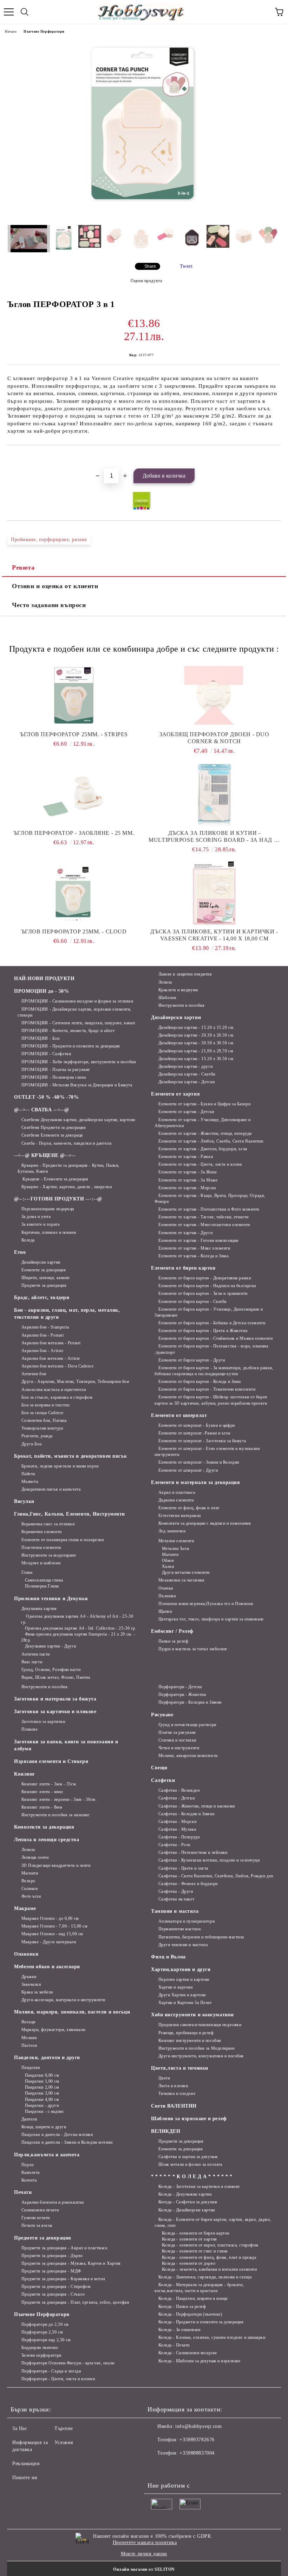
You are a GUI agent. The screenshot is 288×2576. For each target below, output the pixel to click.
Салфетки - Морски (177, 1822)
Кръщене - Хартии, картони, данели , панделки (67, 1187)
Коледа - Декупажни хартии (185, 2194)
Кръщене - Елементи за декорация (55, 1179)
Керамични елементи (42, 1532)
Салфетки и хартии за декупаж (188, 2157)
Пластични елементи (41, 1547)
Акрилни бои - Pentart (42, 1335)
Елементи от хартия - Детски (186, 1112)
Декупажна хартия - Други (51, 1646)
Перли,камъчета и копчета (47, 2155)
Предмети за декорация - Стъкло (53, 2294)
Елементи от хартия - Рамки (186, 1157)
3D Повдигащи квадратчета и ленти (56, 1865)
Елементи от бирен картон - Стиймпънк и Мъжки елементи (215, 1338)
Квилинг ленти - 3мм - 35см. (49, 1784)
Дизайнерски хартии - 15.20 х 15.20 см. (197, 1027)
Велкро (28, 1881)
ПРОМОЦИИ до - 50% (42, 991)
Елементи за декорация (44, 1270)
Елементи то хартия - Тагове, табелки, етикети (204, 1217)
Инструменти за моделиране (49, 1555)
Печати (23, 2192)
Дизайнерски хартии (41, 1262)
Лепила (165, 982)
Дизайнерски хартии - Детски (187, 1082)
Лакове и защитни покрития (185, 974)
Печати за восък (37, 2225)
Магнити (170, 1555)
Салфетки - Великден (179, 1790)
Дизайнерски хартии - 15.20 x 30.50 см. (197, 1059)
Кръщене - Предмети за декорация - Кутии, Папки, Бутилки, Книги (68, 1168)
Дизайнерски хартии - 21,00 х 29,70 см (196, 1051)
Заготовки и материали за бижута (55, 1699)
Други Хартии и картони (182, 1995)
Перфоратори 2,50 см (42, 2332)
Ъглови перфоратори (41, 2355)
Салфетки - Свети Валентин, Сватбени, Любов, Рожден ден (216, 1876)
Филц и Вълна (168, 1957)
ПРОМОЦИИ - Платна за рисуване (56, 1070)
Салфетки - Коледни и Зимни (186, 1814)
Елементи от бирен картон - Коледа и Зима (200, 1382)
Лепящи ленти (35, 1857)
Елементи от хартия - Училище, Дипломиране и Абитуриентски (203, 1123)
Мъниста (30, 1482)
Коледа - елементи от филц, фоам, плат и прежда (209, 2257)
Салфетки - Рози (174, 1845)
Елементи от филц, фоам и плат (189, 1508)
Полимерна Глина (42, 1586)
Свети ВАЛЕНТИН (174, 2106)
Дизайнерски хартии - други (185, 1066)
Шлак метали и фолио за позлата (190, 2164)
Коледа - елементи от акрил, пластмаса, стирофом (210, 2245)
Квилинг (25, 1774)
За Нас (20, 2428)
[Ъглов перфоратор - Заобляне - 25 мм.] (74, 794)
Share (150, 266)
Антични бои (34, 1374)
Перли (27, 2165)
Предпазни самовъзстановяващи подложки (200, 2025)
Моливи (29, 2038)
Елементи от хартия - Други (185, 1233)
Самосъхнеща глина (44, 1580)
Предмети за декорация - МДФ (51, 2271)
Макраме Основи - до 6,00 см (50, 1918)
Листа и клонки (173, 2086)
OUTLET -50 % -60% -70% (46, 1097)
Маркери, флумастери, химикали (53, 2030)
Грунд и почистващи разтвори (187, 1725)
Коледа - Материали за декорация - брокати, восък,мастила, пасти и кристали (199, 2288)
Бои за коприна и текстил (46, 1405)
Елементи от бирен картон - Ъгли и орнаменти (203, 1293)
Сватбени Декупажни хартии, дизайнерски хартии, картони (78, 1120)
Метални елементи (176, 1541)
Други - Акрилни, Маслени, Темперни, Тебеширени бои (75, 1382)
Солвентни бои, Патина (44, 1420)
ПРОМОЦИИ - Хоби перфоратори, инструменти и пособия (79, 1062)
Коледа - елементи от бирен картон (196, 2233)
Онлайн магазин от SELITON (144, 2569)
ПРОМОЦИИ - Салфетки (46, 1054)
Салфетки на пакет (176, 1899)
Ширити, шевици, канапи (45, 1278)
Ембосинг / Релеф (172, 1631)
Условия (64, 2442)
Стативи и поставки (177, 1740)
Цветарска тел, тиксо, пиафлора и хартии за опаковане (211, 1619)
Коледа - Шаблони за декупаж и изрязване (199, 2361)
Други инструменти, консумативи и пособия (201, 2056)
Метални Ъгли (175, 1549)
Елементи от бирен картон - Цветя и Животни (203, 1331)
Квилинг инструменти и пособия (190, 2041)
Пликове (30, 1729)
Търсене (64, 2428)
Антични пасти (36, 1654)
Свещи (159, 1768)
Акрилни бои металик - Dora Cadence (58, 1366)
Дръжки (29, 1977)
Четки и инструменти (179, 1748)
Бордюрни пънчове (40, 2348)
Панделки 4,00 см (42, 2099)
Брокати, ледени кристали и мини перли (60, 1466)
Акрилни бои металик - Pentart (51, 1343)
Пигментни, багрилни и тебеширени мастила (201, 1937)
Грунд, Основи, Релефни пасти (51, 1670)
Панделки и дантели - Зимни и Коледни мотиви (67, 2142)
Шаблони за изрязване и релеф (189, 2119)
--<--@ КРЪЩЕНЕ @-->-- (45, 1155)
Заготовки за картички (43, 1722)
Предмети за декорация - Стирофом (56, 2287)
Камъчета (31, 2172)
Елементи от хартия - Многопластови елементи (204, 1225)
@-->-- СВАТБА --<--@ (41, 1110)
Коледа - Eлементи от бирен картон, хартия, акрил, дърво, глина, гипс (213, 2222)
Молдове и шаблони (41, 1563)
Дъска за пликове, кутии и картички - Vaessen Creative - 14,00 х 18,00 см (214, 935)
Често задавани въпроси (49, 605)
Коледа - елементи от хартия (189, 2239)
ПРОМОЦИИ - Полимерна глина (54, 1077)
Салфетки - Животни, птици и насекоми (197, 1806)
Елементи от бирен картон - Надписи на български (207, 1286)
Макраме (25, 1908)
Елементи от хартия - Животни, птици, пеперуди (205, 1133)
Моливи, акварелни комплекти (188, 1756)
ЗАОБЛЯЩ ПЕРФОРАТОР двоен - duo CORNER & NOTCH (214, 738)
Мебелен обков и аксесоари (47, 1967)
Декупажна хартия (39, 1609)
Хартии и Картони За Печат (185, 2003)
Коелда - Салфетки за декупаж (188, 2202)
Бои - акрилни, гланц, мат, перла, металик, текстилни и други (67, 1314)
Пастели (29, 2045)
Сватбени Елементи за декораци (52, 1135)
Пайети (28, 1474)
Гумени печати (36, 2218)
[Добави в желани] (276, 457)
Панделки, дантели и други (47, 2058)
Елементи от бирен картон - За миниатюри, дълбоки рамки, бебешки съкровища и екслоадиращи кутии (214, 1371)
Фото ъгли (31, 1896)
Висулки (24, 1501)
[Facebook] (157, 2467)
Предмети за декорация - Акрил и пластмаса (64, 2248)
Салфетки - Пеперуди (179, 1837)
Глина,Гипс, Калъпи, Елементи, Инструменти (70, 1514)
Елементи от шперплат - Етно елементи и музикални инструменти (207, 1452)
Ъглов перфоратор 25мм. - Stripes (74, 734)
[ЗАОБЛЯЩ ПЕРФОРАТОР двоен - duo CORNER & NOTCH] (214, 696)
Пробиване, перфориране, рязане (49, 540)
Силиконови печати (40, 2210)
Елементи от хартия (175, 1094)
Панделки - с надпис (44, 2111)
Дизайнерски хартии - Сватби (187, 1074)
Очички (166, 1588)
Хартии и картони (176, 1987)
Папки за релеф (173, 1641)
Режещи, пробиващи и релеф (186, 2033)
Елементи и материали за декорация (195, 1482)
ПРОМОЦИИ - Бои (40, 1038)
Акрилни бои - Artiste (42, 1351)
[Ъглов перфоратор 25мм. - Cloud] (74, 893)
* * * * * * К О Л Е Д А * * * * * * (192, 2176)
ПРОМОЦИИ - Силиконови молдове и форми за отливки (77, 1001)
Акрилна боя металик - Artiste (51, 1358)
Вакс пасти (32, 1662)
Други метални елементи (186, 1572)
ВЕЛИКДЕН (166, 2131)
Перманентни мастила (179, 1929)
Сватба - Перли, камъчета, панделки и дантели (66, 1143)
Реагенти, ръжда (37, 1436)
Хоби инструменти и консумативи (192, 2015)
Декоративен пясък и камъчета (51, 1489)
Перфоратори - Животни (182, 1695)
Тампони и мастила (175, 1911)
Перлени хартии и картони (184, 1979)
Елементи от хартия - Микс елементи (194, 1248)
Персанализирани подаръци (48, 1209)
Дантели (29, 2119)
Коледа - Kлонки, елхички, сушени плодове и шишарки (212, 2337)
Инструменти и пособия (181, 1005)
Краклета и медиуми (178, 990)
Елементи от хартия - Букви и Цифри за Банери (204, 1104)
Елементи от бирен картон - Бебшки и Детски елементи (212, 1323)
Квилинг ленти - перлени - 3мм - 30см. (59, 1799)
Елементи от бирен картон (183, 1268)
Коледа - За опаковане (179, 2330)
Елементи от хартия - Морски (187, 1188)
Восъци (28, 2022)
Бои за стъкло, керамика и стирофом (57, 1397)
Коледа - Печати (174, 2345)
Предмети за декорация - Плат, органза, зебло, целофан (75, 2302)
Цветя (164, 2078)
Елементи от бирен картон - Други (192, 1360)
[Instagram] (172, 2467)
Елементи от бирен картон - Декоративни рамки (205, 1278)
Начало (11, 31)
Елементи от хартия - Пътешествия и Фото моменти (209, 1209)
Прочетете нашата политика (145, 2542)
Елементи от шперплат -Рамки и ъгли (194, 1433)
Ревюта (23, 567)
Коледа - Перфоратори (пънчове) (190, 2314)
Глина (27, 1572)
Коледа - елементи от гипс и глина (195, 2251)
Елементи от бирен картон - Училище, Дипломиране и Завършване (209, 1312)
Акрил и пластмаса (177, 1492)
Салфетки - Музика (177, 1829)
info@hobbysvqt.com (198, 2426)
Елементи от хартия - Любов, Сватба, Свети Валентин (211, 1141)
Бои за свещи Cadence (42, 1413)
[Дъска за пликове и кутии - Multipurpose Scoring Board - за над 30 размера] (214, 794)
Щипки (165, 1611)
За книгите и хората (40, 1224)
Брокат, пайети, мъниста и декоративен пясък (70, 1456)
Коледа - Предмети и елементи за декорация (201, 2322)
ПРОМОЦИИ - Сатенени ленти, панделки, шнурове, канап (78, 1023)
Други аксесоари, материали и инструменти (63, 2000)
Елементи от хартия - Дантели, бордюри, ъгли (203, 1149)
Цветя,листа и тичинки (180, 2068)
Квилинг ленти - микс (42, 1792)
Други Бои (32, 1444)
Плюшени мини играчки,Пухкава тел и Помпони (206, 1604)
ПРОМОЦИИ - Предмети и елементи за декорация (71, 1046)
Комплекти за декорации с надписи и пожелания (205, 1523)
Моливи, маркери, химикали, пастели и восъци (72, 2012)
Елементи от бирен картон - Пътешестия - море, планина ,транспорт (211, 1349)
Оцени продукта (146, 281)
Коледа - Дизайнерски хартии (187, 2210)
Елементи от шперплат (179, 1415)
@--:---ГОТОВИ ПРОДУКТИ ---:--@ (58, 1199)
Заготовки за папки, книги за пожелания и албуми (66, 1745)
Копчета (29, 2180)
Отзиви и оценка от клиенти (55, 586)
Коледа (28, 1240)
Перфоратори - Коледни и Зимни (190, 1702)
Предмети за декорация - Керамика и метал (63, 2279)
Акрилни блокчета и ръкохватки (53, 2202)
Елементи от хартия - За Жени (187, 1172)
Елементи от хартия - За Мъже (188, 1180)
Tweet (186, 266)
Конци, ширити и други (44, 2127)
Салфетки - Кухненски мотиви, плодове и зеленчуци (209, 1860)
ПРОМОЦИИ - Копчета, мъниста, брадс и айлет (68, 1031)
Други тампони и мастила (183, 1945)
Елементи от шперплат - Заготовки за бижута (202, 1441)
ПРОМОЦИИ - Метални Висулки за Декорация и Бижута (77, 1085)
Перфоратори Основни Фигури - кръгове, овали (68, 2363)
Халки (168, 1566)
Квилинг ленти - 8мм (42, 1807)
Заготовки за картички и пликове (55, 1712)
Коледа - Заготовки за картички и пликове (199, 2186)
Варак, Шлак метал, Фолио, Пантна (56, 1677)
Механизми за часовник (181, 1580)
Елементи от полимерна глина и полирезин (63, 1540)
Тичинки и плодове (177, 2094)
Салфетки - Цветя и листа (183, 1868)
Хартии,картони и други (181, 1969)
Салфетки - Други (176, 1891)
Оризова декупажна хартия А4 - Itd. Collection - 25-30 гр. (81, 1628)
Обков (168, 1560)
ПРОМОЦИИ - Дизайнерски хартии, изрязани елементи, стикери (74, 1012)
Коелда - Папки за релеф (182, 2307)
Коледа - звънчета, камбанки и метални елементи (209, 2269)
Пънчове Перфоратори (44, 31)
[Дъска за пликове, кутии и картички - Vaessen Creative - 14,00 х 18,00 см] (214, 893)
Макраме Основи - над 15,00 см (52, 1934)
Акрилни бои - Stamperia (45, 1327)
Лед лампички (172, 1531)
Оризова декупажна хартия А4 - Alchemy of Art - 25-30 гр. (77, 1619)
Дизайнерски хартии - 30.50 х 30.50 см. (197, 1043)
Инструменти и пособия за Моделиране (197, 2048)
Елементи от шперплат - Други (188, 1470)
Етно (20, 1252)
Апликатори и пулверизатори (186, 1921)
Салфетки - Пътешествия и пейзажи (193, 1852)
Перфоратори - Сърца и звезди (51, 2371)
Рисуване (162, 1715)
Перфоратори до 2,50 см (45, 2324)
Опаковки (26, 1954)
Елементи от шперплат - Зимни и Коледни (199, 1462)
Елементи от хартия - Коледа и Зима (194, 1256)
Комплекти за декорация (44, 1827)
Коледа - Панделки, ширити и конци (193, 2298)
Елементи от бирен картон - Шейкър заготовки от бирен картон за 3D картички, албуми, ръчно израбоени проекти (211, 1400)
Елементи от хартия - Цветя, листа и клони (200, 1164)
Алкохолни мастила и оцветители (54, 1390)
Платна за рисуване (177, 1732)
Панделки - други (42, 2105)
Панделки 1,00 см (42, 2081)
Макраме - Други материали (49, 1942)
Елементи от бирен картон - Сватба (192, 1302)
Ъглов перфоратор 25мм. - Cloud (74, 931)
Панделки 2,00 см (42, 2087)
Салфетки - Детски (176, 1798)
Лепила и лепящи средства (47, 1840)
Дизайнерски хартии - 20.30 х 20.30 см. (197, 1035)
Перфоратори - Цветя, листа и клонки (58, 2379)
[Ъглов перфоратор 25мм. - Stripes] (74, 696)
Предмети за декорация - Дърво (52, 2256)
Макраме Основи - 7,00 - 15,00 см (54, 1926)
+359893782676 (197, 2440)
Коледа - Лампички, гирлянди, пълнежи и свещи (205, 2277)
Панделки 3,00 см (42, 2093)
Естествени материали (180, 1516)
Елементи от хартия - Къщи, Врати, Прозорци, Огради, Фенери (210, 1199)
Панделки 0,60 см (42, 2075)
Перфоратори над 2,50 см (46, 2340)
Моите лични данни (144, 2554)
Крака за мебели (37, 1992)
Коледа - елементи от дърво (189, 2263)
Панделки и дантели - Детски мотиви (57, 2135)
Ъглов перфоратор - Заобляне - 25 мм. (74, 833)
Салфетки (163, 1780)
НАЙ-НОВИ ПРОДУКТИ (44, 979)
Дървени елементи (176, 1500)
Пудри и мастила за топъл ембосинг (193, 1649)
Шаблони (167, 998)
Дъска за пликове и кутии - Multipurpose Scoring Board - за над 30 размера (214, 837)
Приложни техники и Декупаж (51, 1599)
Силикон (30, 1889)
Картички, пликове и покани (49, 1232)
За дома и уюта (36, 1217)
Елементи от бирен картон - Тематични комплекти (207, 1389)
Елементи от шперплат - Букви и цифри (197, 1425)
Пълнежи (167, 1596)
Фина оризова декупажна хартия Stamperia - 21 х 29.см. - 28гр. (78, 1637)
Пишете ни (25, 2478)
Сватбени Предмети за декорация (54, 1127)
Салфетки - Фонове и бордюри (188, 1884)
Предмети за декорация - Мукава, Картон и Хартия (71, 2263)
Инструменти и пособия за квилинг (55, 1815)
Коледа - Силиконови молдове (188, 2353)
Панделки (31, 2068)
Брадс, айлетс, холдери (42, 1297)
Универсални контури (42, 1428)
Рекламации (26, 2464)
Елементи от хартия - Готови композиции (198, 1240)
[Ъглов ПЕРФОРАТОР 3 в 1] (144, 216)
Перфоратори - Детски (180, 1687)
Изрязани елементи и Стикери (51, 1761)
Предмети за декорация (44, 1285)
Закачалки (31, 1984)
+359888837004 (197, 2453)
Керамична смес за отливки (48, 1524)
